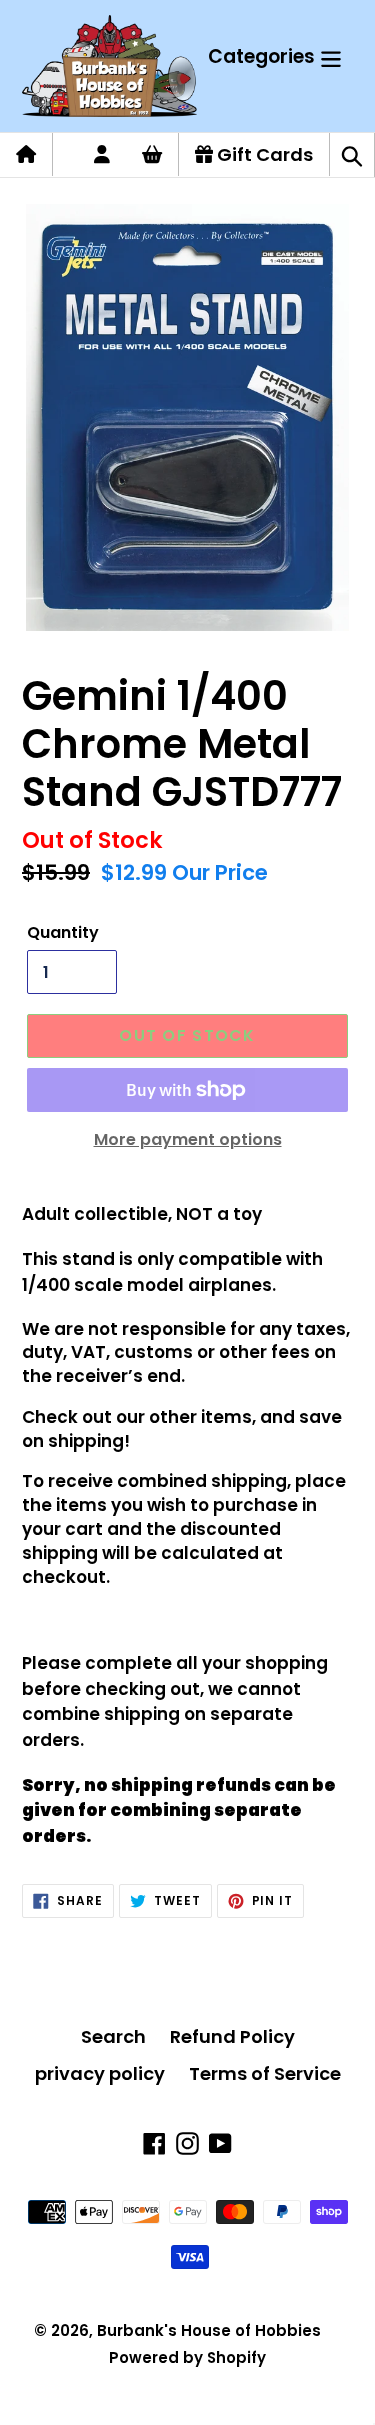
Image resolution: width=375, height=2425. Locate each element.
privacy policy (100, 2073)
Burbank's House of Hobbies (209, 2330)
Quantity (63, 932)
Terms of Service (265, 2073)
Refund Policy (232, 2036)
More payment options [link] (188, 1139)
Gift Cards (263, 154)
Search (113, 2036)
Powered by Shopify (187, 2357)
